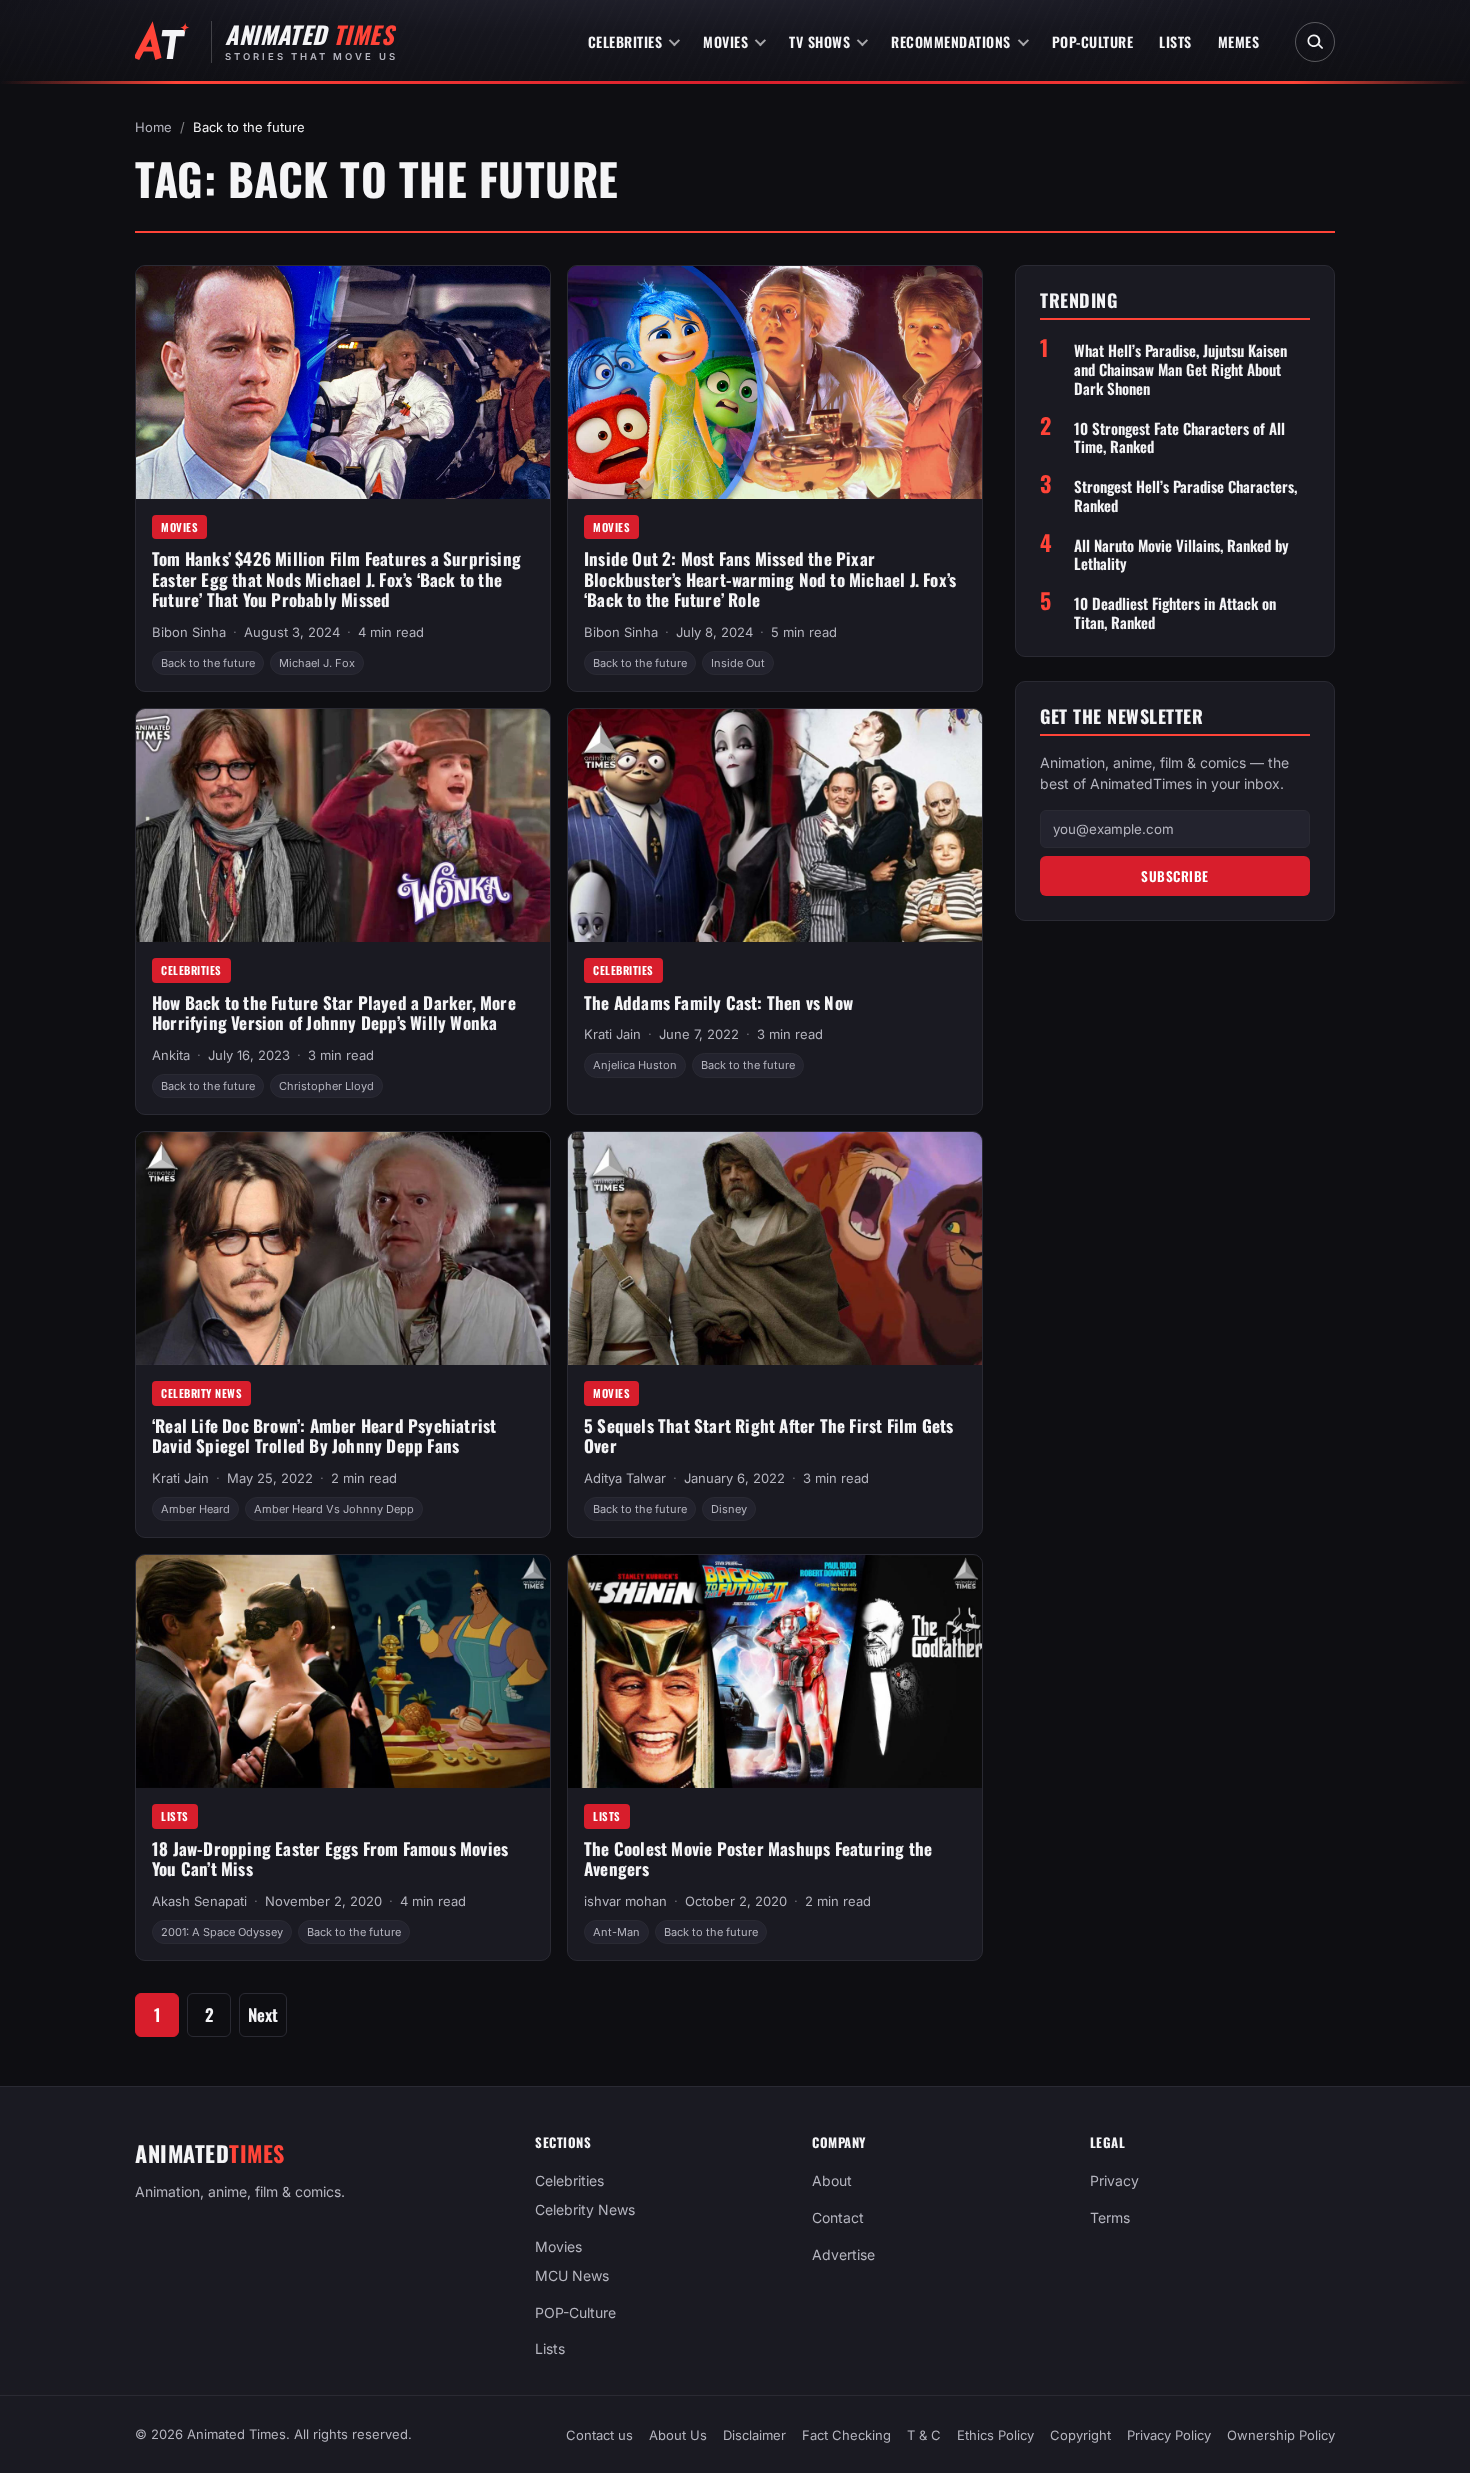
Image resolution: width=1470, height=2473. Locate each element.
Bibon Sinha (189, 632)
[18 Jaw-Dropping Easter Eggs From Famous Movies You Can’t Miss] (343, 1671)
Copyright (1080, 2435)
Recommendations (951, 41)
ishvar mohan (625, 1901)
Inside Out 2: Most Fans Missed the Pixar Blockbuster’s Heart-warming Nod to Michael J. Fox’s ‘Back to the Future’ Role (770, 579)
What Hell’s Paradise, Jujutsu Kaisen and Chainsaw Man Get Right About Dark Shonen (1180, 369)
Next (263, 2014)
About (832, 2180)
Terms (1110, 2217)
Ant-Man (616, 1932)
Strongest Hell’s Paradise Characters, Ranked (1185, 496)
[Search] (1315, 42)
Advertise (843, 2254)
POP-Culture (1093, 41)
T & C (924, 2435)
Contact (838, 2217)
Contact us (599, 2435)
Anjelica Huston (635, 1065)
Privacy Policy (1169, 2435)
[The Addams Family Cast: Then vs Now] (775, 825)
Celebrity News (201, 1393)
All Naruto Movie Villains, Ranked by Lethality (1181, 555)
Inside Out (738, 663)
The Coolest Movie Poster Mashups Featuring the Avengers (758, 1859)
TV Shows (819, 41)
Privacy (1114, 2180)
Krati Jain (612, 1034)
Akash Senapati (199, 1901)
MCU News (572, 2274)
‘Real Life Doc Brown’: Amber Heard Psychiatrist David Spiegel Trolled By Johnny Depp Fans (324, 1436)
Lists (1175, 41)
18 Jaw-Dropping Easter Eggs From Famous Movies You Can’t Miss (330, 1859)
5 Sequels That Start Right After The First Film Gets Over (768, 1436)
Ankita (171, 1055)
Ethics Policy (995, 2435)
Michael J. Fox (317, 663)
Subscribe (1175, 876)
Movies (725, 41)
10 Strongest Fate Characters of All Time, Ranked (1179, 438)
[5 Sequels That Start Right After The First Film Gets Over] (775, 1248)
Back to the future (208, 663)
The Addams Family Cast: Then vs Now (718, 1002)
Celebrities (625, 41)
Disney (729, 1509)
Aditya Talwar (625, 1478)
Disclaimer (754, 2435)
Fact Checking (846, 2435)
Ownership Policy (1281, 2435)
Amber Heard (195, 1509)
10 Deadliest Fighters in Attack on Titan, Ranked (1175, 613)
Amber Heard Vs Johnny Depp (334, 1509)
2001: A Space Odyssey (222, 1932)
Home (153, 127)
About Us (678, 2435)
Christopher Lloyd (326, 1086)
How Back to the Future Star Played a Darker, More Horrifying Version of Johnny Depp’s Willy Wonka (334, 1013)
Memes (1239, 41)
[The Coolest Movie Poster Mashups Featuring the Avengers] (775, 1671)
